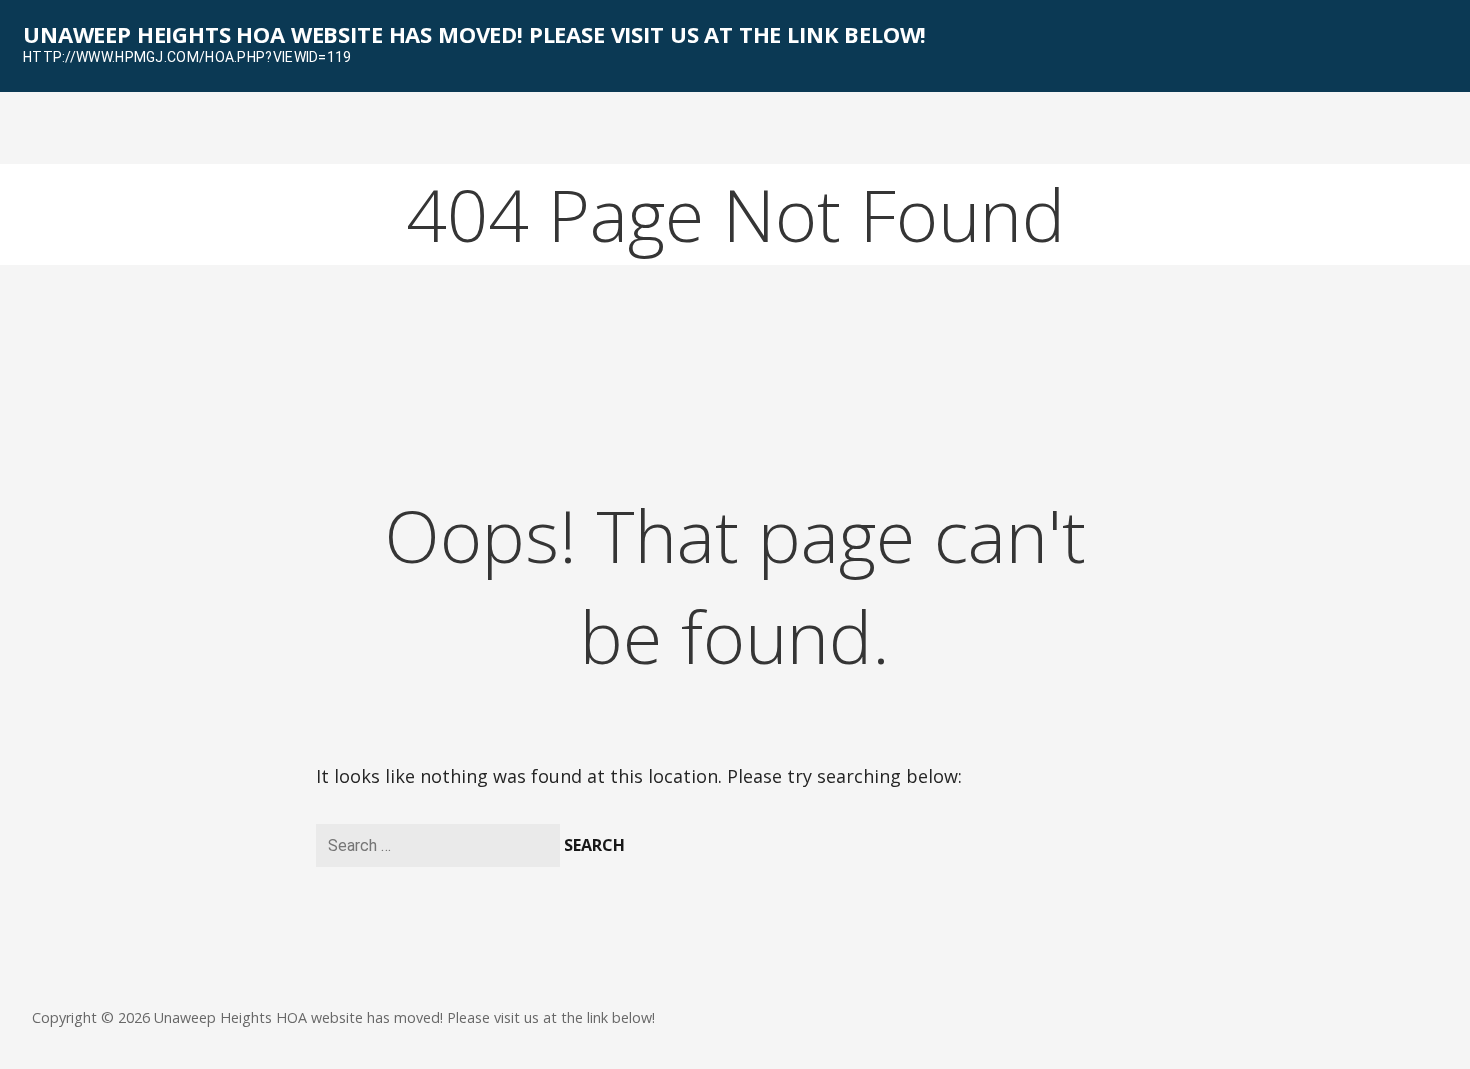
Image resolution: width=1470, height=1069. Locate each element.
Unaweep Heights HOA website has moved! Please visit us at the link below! (474, 34)
